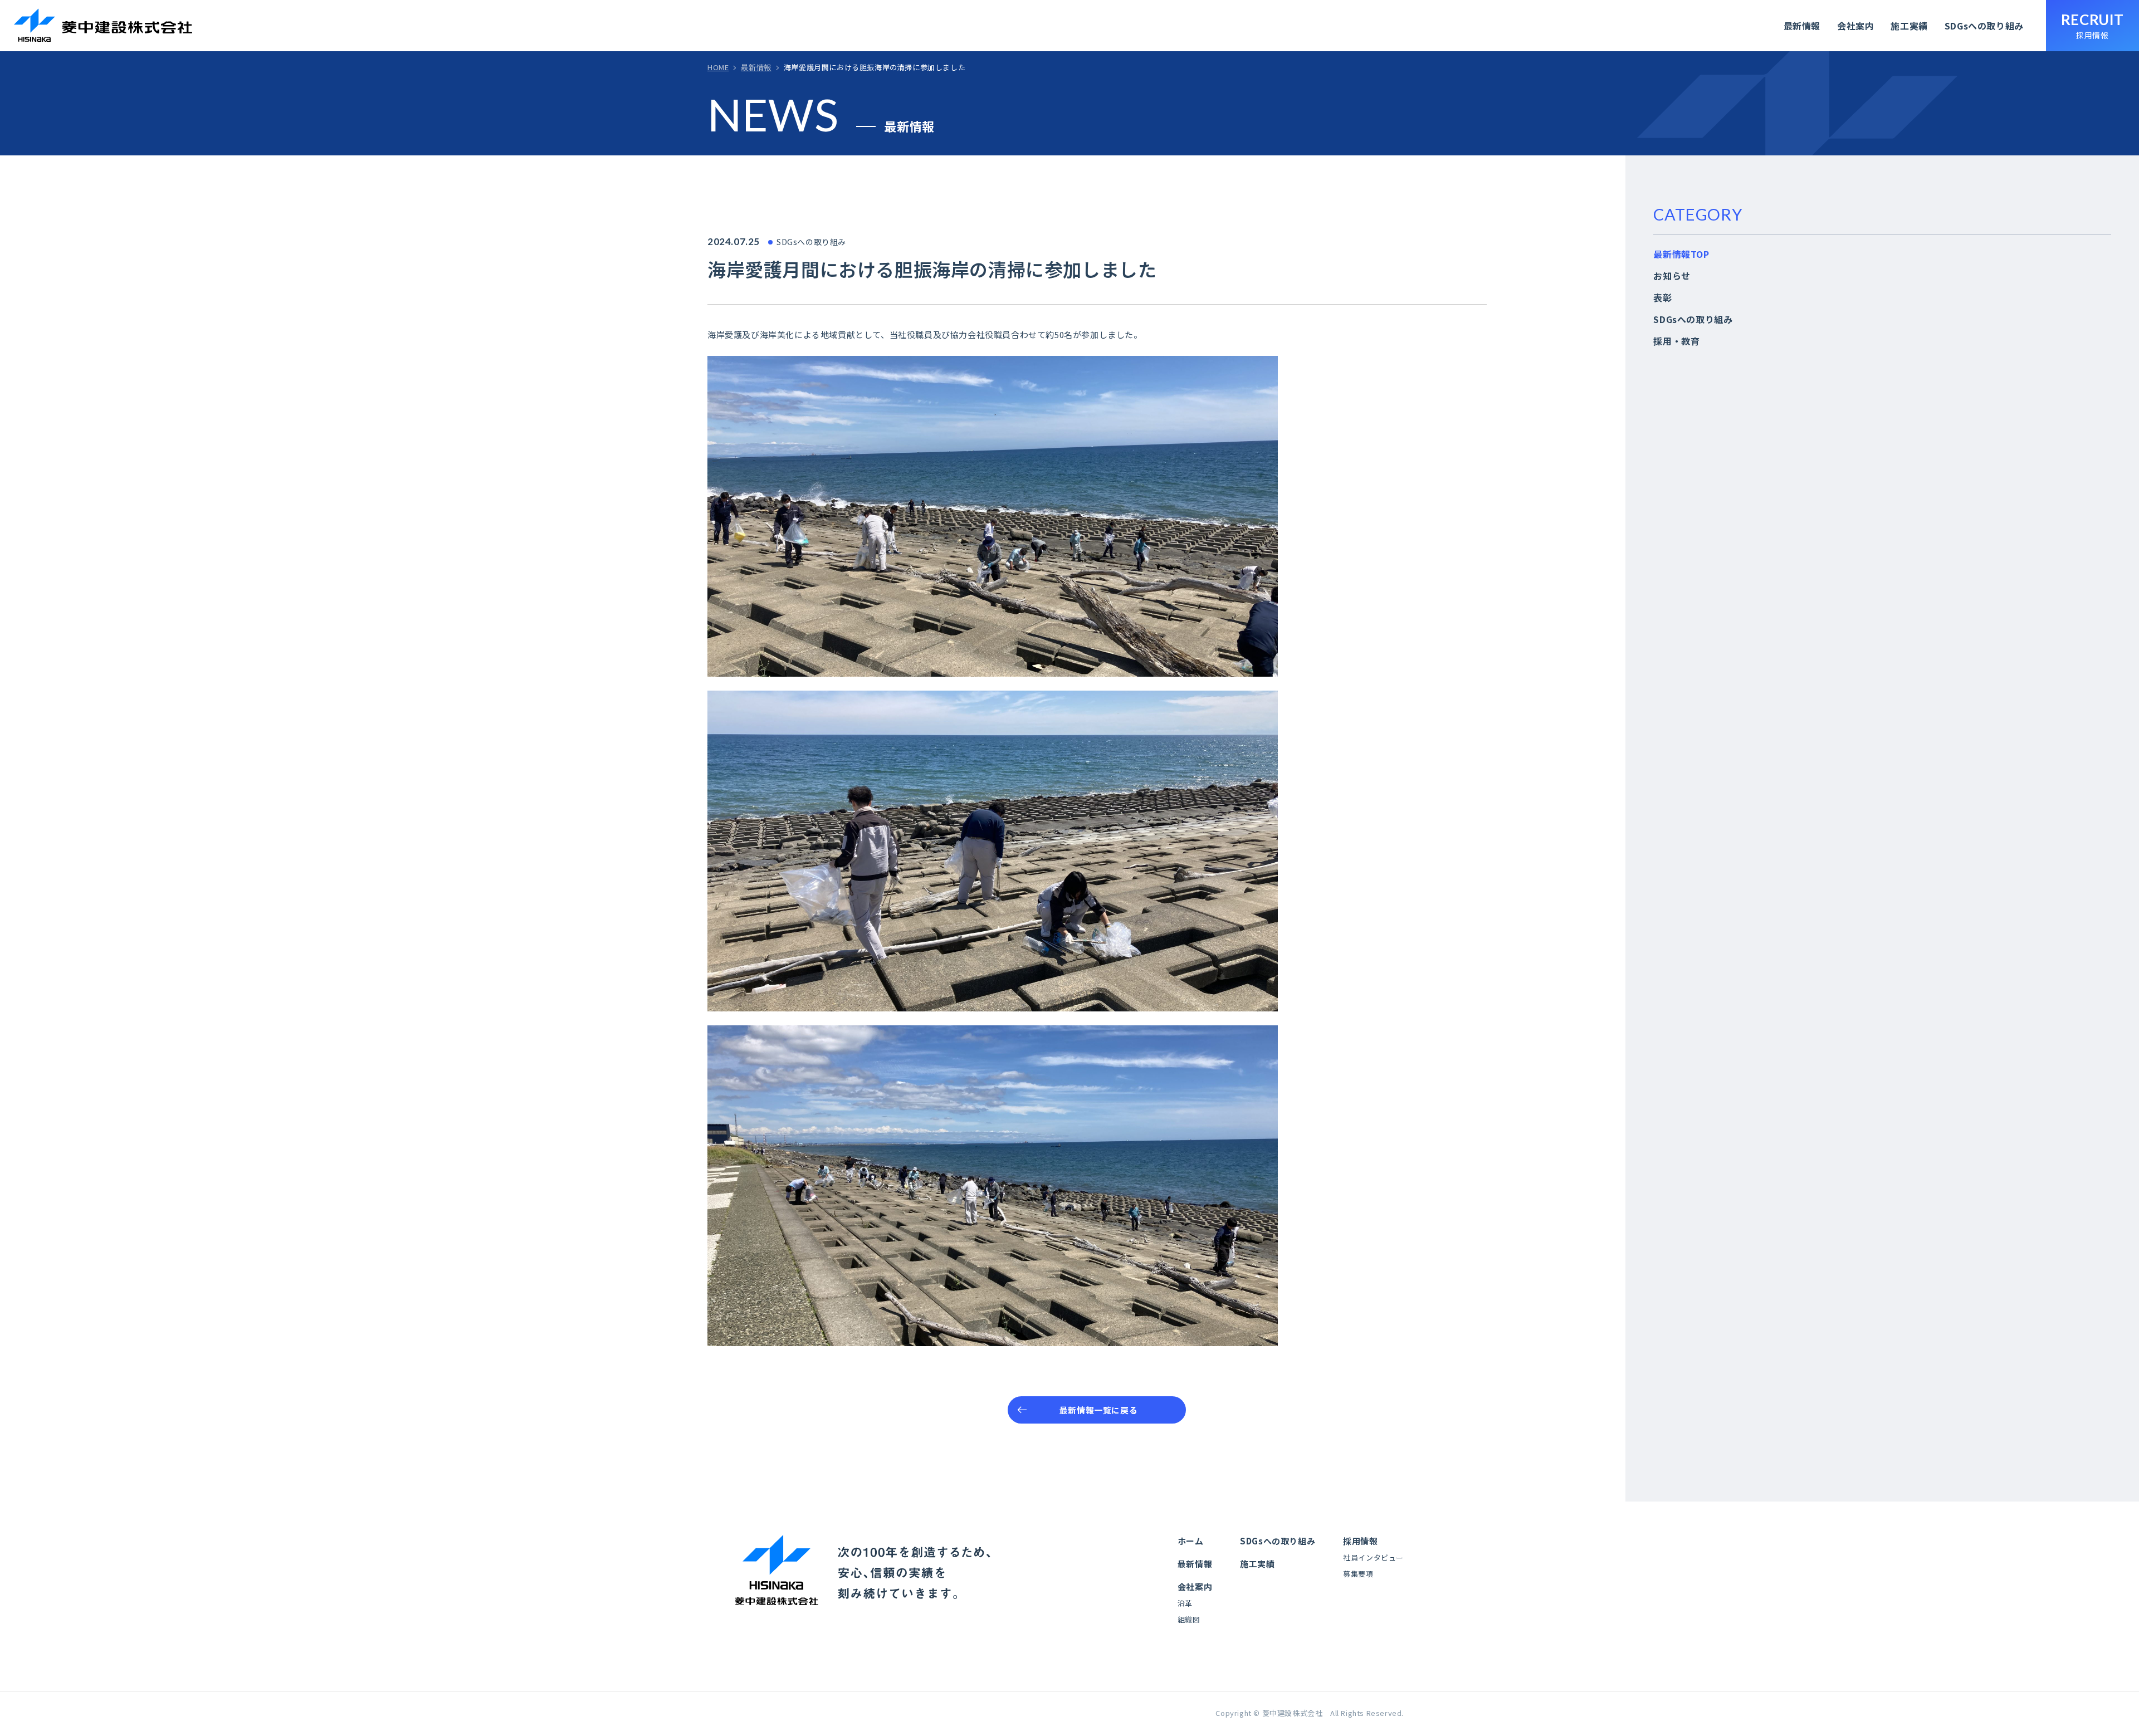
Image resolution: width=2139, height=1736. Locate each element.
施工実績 (1909, 26)
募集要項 (1358, 1574)
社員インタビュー (1373, 1557)
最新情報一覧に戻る (1098, 1410)
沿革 (1185, 1603)
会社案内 (1855, 26)
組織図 (1189, 1619)
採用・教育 (1676, 341)
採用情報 (1360, 1541)
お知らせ (1672, 276)
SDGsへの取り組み (1984, 26)
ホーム (1191, 1541)
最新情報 (1802, 26)
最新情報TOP (1681, 254)
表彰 (1662, 297)
